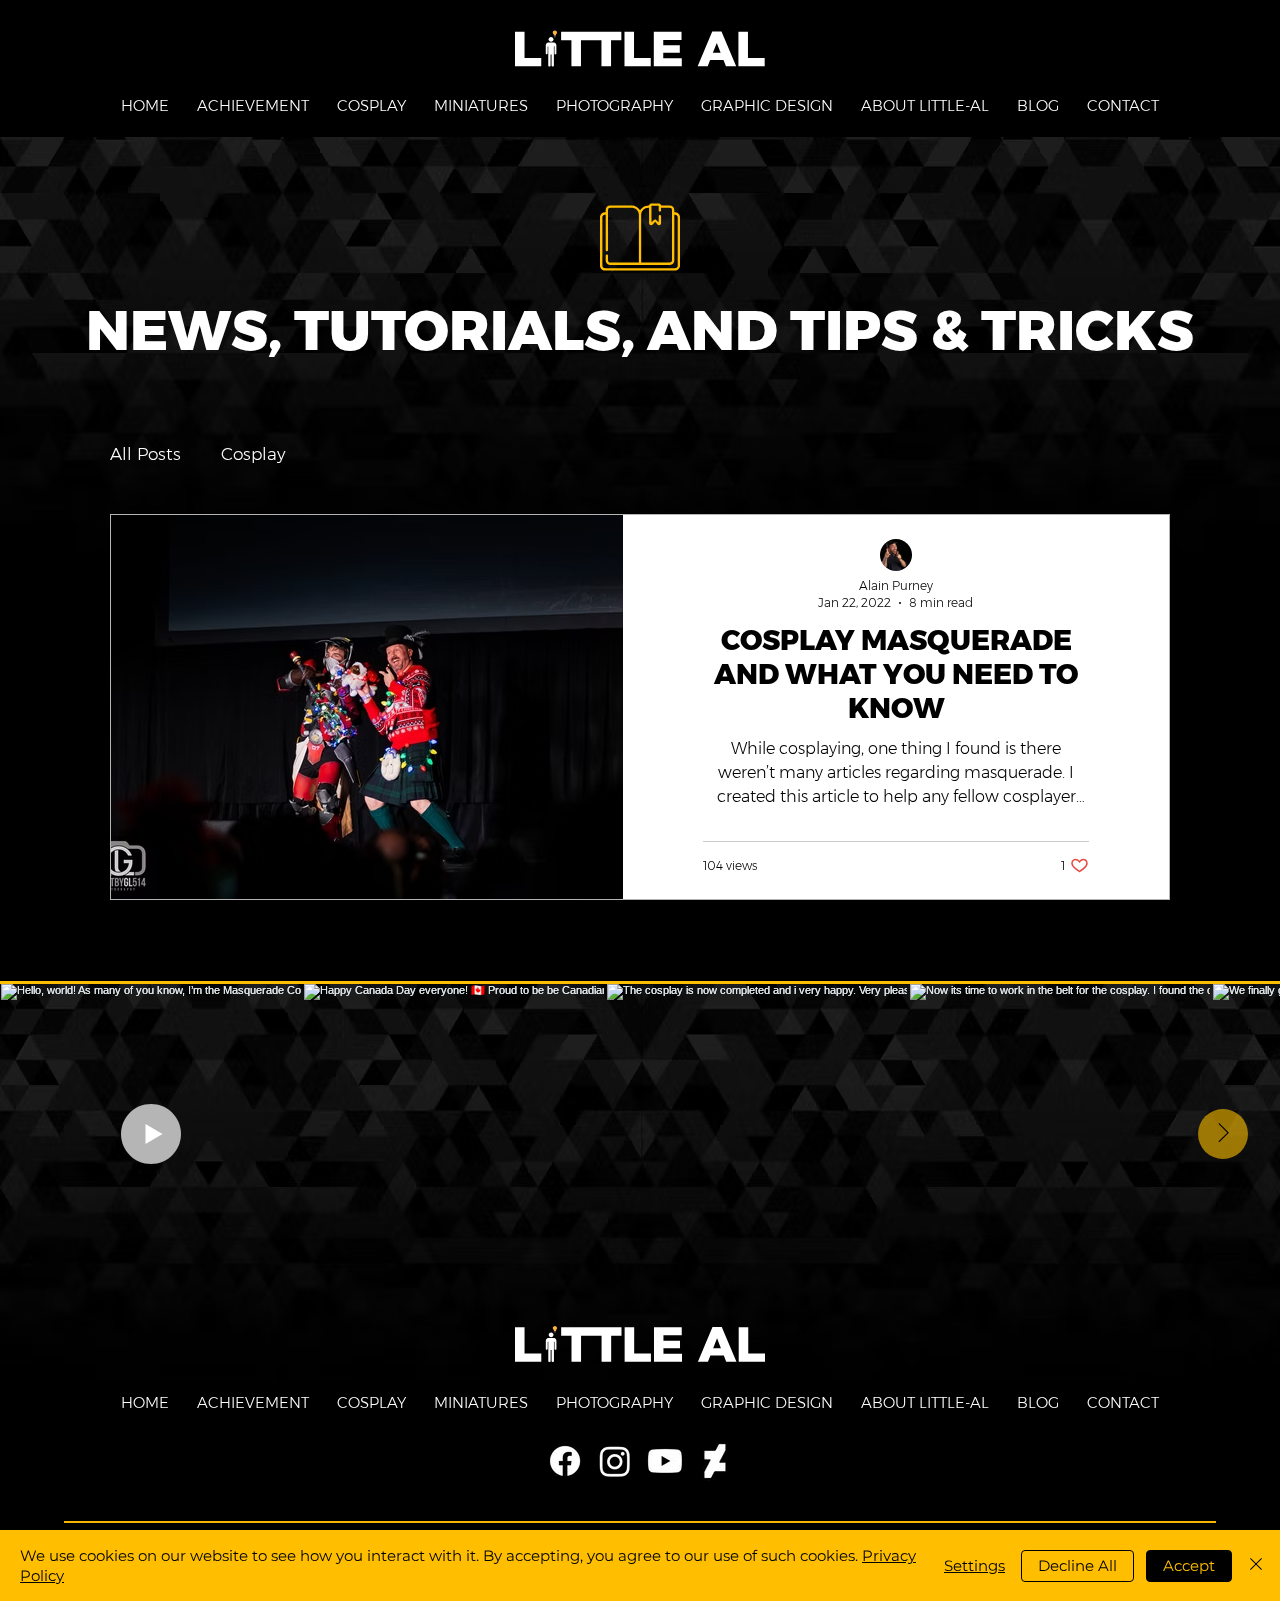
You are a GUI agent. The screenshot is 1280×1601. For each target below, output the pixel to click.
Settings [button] (974, 1565)
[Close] (1256, 1565)
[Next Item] (1223, 1134)
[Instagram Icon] (615, 1461)
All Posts (145, 454)
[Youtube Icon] (665, 1461)
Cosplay (253, 454)
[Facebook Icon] (565, 1461)
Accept (1189, 1565)
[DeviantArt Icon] (715, 1461)
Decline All (1077, 1565)
